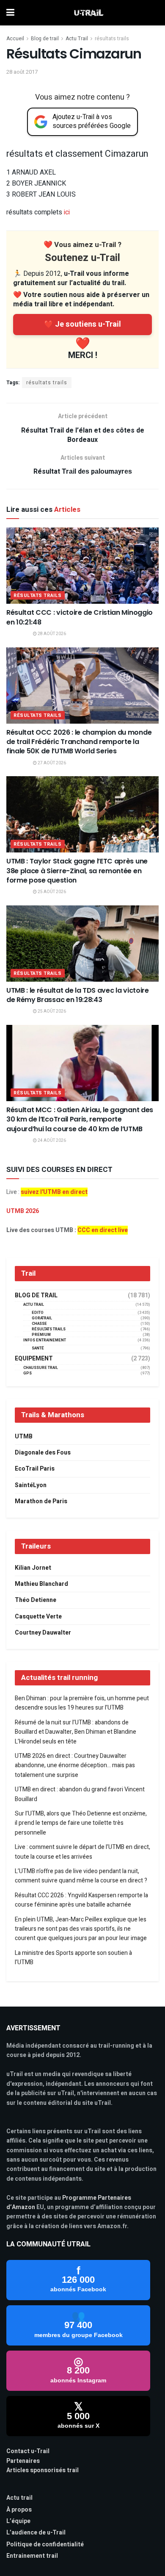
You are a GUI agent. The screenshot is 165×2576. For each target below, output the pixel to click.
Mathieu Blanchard (41, 1584)
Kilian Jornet (33, 1568)
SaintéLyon (31, 1485)
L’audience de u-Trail (36, 2533)
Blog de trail (45, 39)
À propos (19, 2510)
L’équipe (18, 2521)
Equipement (34, 1359)
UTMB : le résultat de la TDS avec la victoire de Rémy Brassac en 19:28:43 (78, 995)
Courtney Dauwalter (43, 1633)
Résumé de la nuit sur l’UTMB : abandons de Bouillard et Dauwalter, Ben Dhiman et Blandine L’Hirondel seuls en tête (76, 1732)
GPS (27, 1373)
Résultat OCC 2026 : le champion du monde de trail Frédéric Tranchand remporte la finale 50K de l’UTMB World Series (79, 742)
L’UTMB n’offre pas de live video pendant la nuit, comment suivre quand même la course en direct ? (81, 1876)
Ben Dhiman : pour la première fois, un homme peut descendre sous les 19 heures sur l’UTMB (82, 1703)
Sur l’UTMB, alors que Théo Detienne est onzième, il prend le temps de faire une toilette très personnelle (81, 1823)
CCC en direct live (103, 1230)
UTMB (24, 1437)
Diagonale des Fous (43, 1453)
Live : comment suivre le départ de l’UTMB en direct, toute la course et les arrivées (82, 1852)
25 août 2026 (51, 892)
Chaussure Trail (41, 1368)
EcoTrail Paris (35, 1469)
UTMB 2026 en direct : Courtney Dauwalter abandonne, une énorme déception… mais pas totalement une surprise (75, 1765)
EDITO (38, 1313)
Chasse (39, 1324)
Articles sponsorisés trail (43, 2470)
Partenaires (23, 2461)
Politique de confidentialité (45, 2544)
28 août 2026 (51, 634)
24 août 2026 (51, 1141)
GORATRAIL (42, 1318)
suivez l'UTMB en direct (54, 1192)
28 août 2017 (22, 72)
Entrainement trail (32, 2556)
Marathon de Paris (41, 1501)
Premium (41, 1335)
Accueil (15, 39)
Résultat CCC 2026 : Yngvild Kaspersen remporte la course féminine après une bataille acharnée (81, 1900)
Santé (38, 1348)
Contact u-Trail (28, 2451)
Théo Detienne (36, 1600)
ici (67, 212)
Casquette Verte (38, 1617)
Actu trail (19, 2498)
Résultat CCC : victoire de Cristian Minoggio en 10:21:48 (80, 617)
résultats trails (112, 39)
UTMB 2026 (23, 1211)
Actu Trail (77, 39)
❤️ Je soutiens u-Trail (82, 324)
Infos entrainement (45, 1340)
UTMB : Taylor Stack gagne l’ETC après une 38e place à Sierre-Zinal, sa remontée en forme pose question (77, 871)
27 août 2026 (51, 763)
